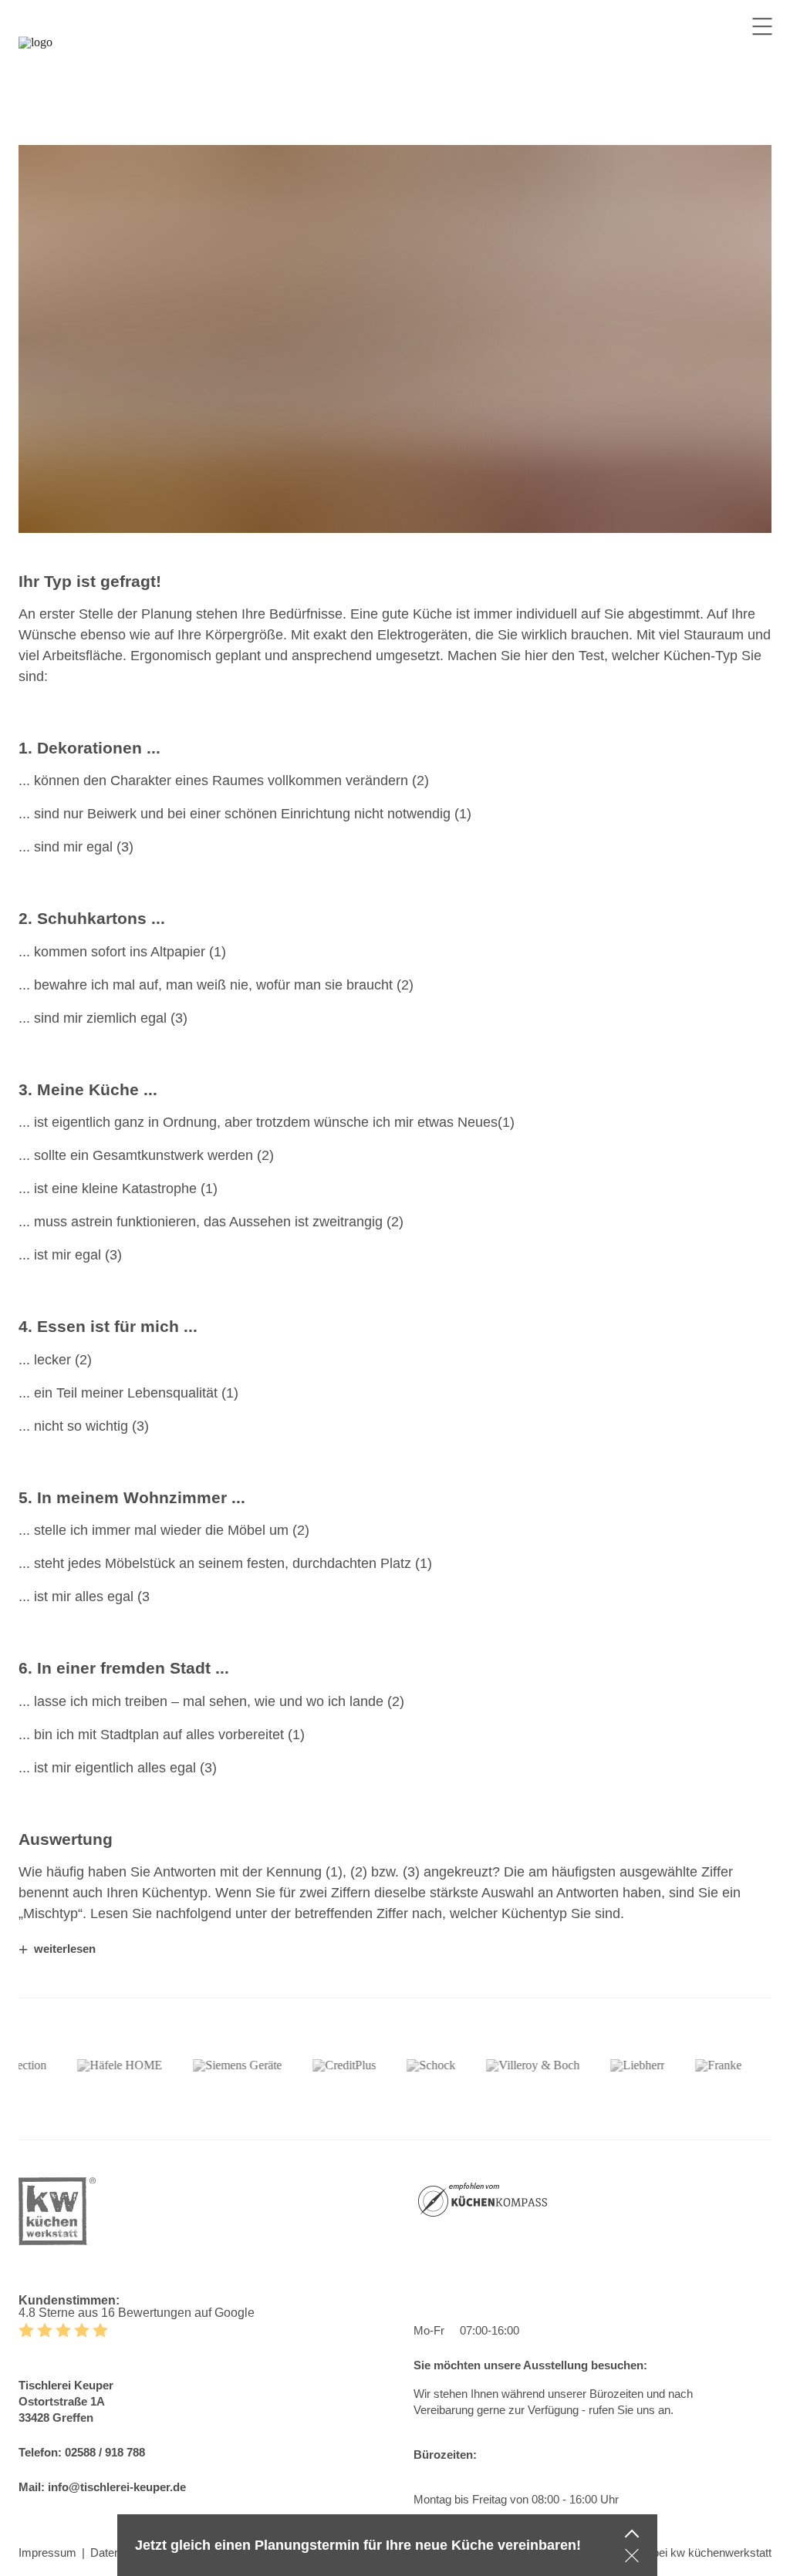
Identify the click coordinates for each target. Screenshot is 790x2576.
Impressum (47, 2552)
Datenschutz (122, 2552)
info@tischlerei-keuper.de (117, 2487)
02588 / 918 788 (105, 2452)
